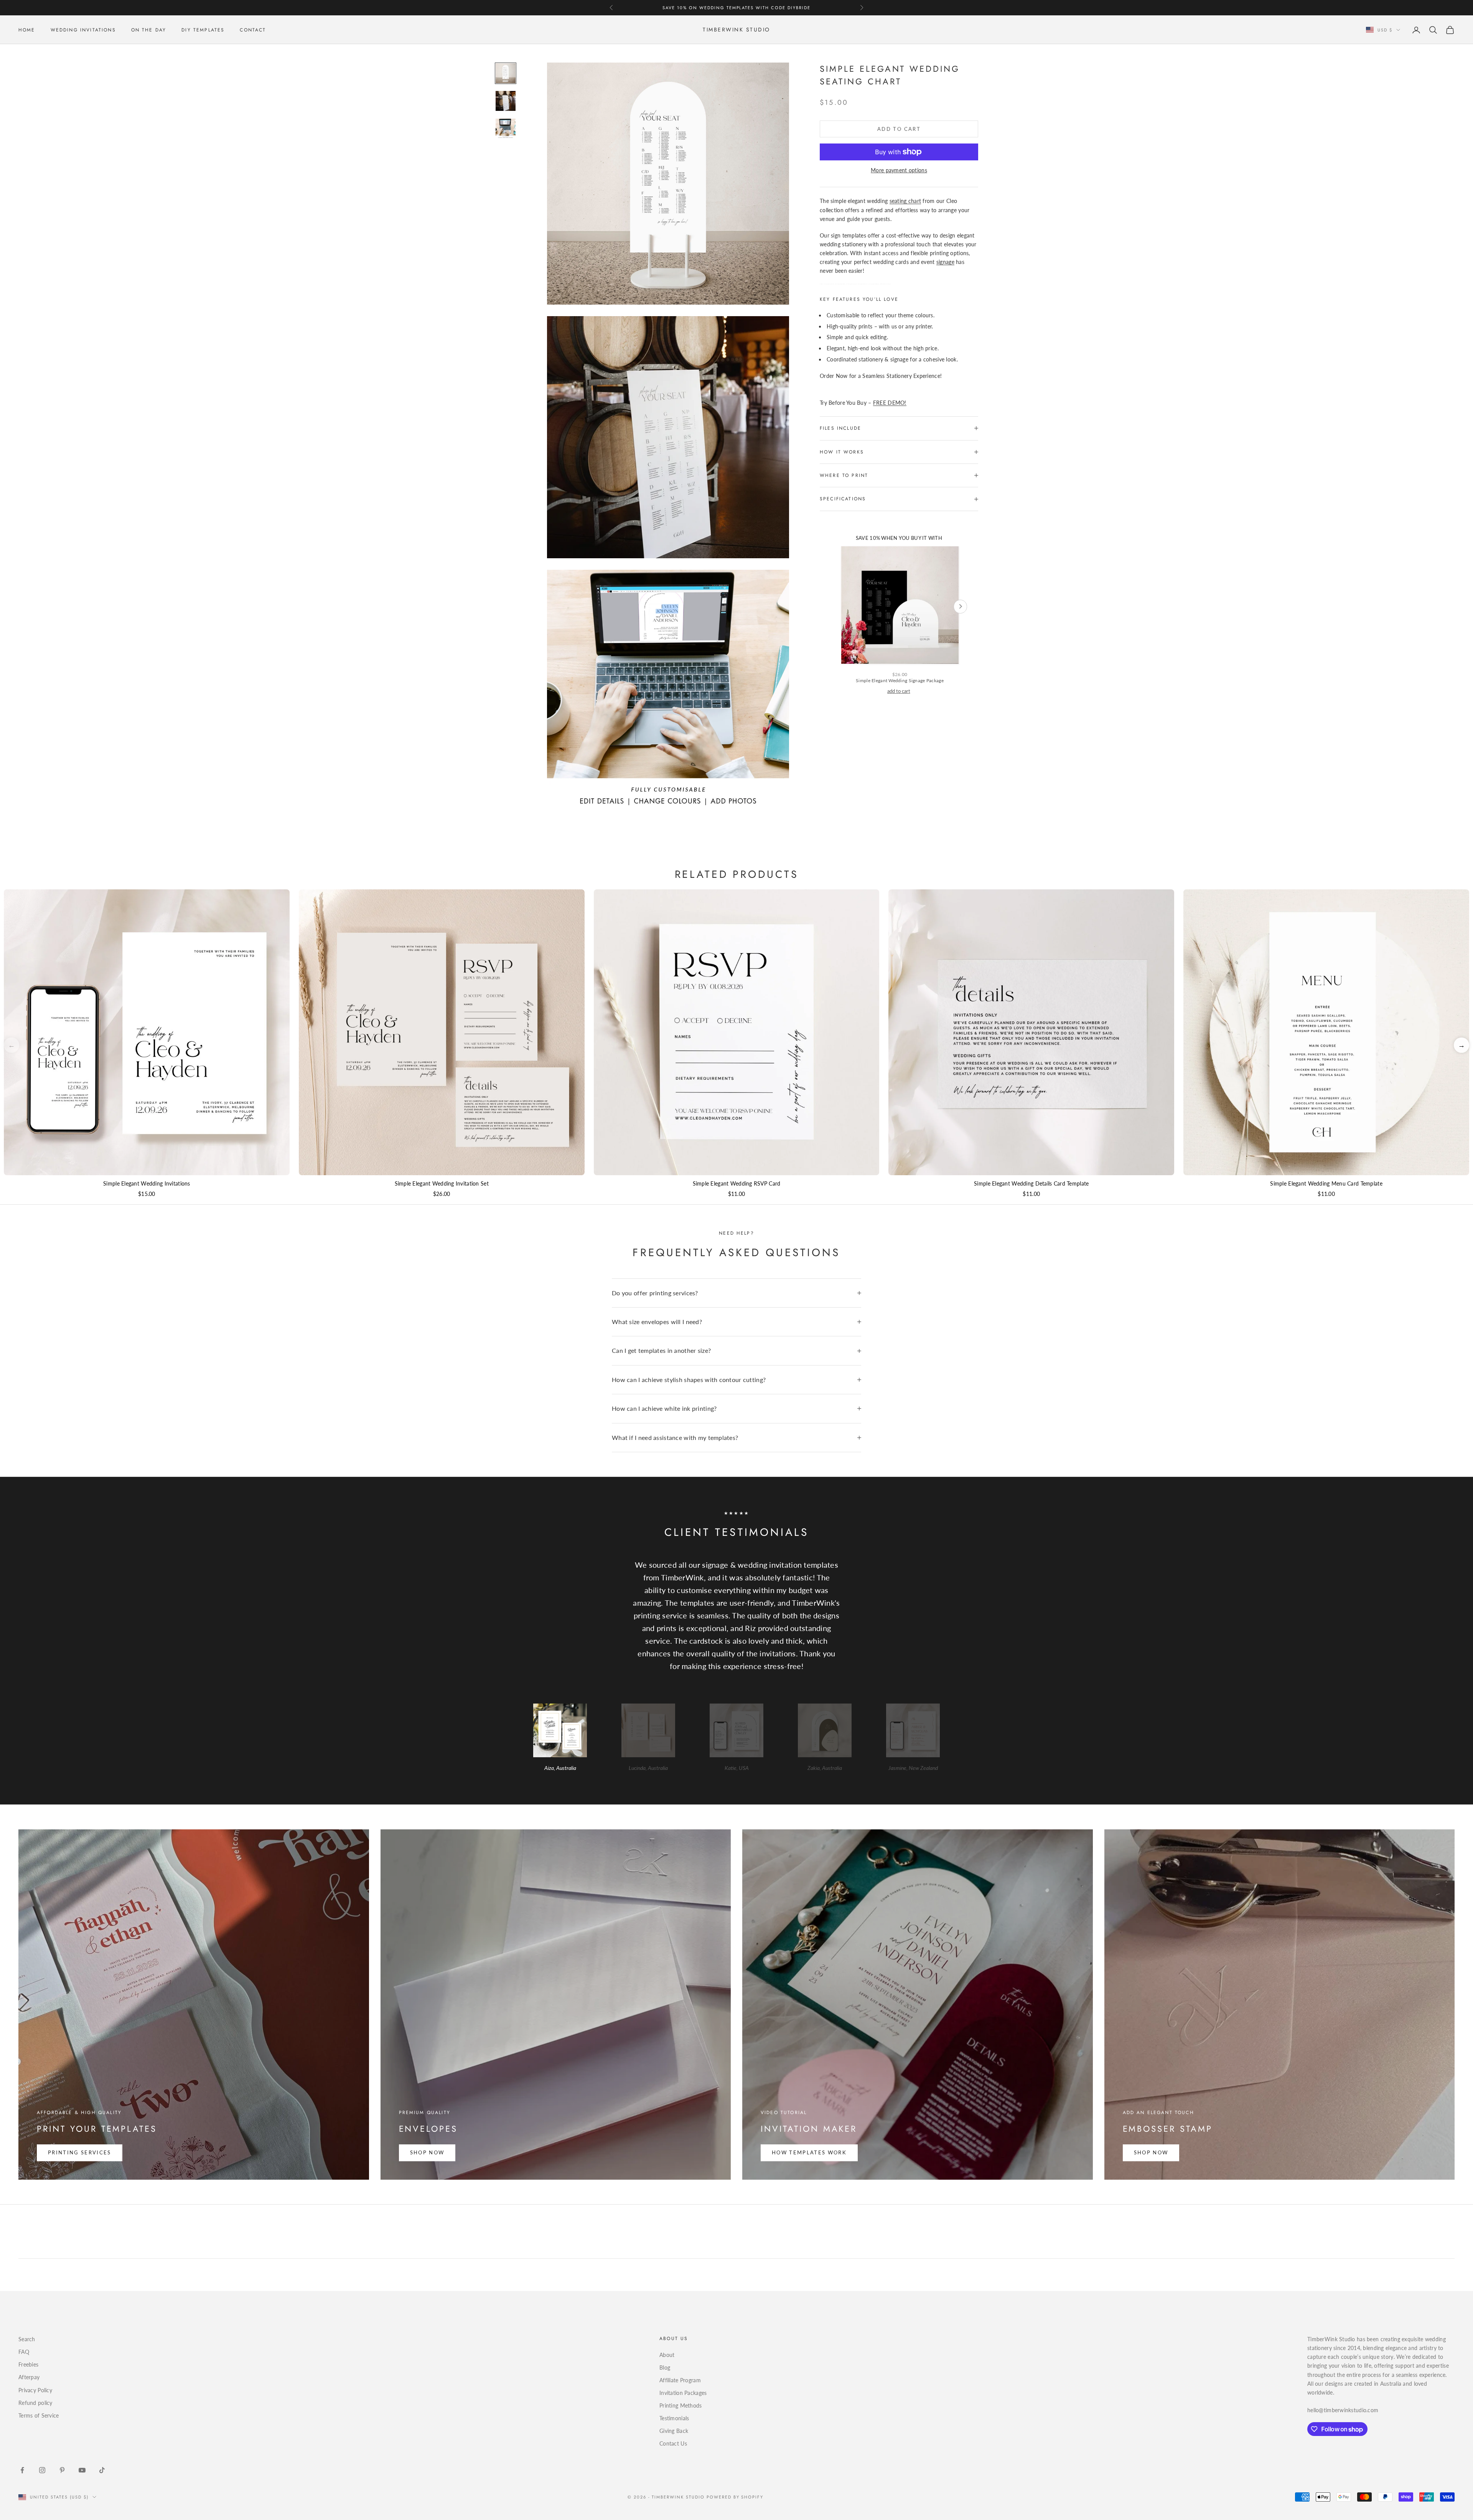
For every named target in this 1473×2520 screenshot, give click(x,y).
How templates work (809, 2152)
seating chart (905, 201)
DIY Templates (203, 30)
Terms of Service (39, 2415)
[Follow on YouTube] (82, 2470)
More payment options (899, 170)
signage (945, 262)
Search (27, 2339)
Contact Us (673, 2443)
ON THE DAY (149, 30)
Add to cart (899, 129)
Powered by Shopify (735, 2497)
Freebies (28, 2364)
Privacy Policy (35, 2390)
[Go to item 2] (506, 101)
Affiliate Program (680, 2380)
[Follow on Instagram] (42, 2470)
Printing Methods (680, 2405)
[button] (1461, 1045)
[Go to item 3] (506, 129)
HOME (27, 30)
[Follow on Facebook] (22, 2470)
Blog (665, 2367)
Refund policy (35, 2403)
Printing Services (80, 2152)
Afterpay (29, 2377)
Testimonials (674, 2418)
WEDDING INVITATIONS (83, 30)
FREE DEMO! (890, 403)
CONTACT (253, 30)
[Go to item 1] (506, 73)
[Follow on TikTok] (102, 2470)
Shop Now (427, 2152)
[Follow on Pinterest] (62, 2470)
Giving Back (674, 2431)
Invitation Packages (683, 2393)
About (667, 2355)
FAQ (24, 2352)
